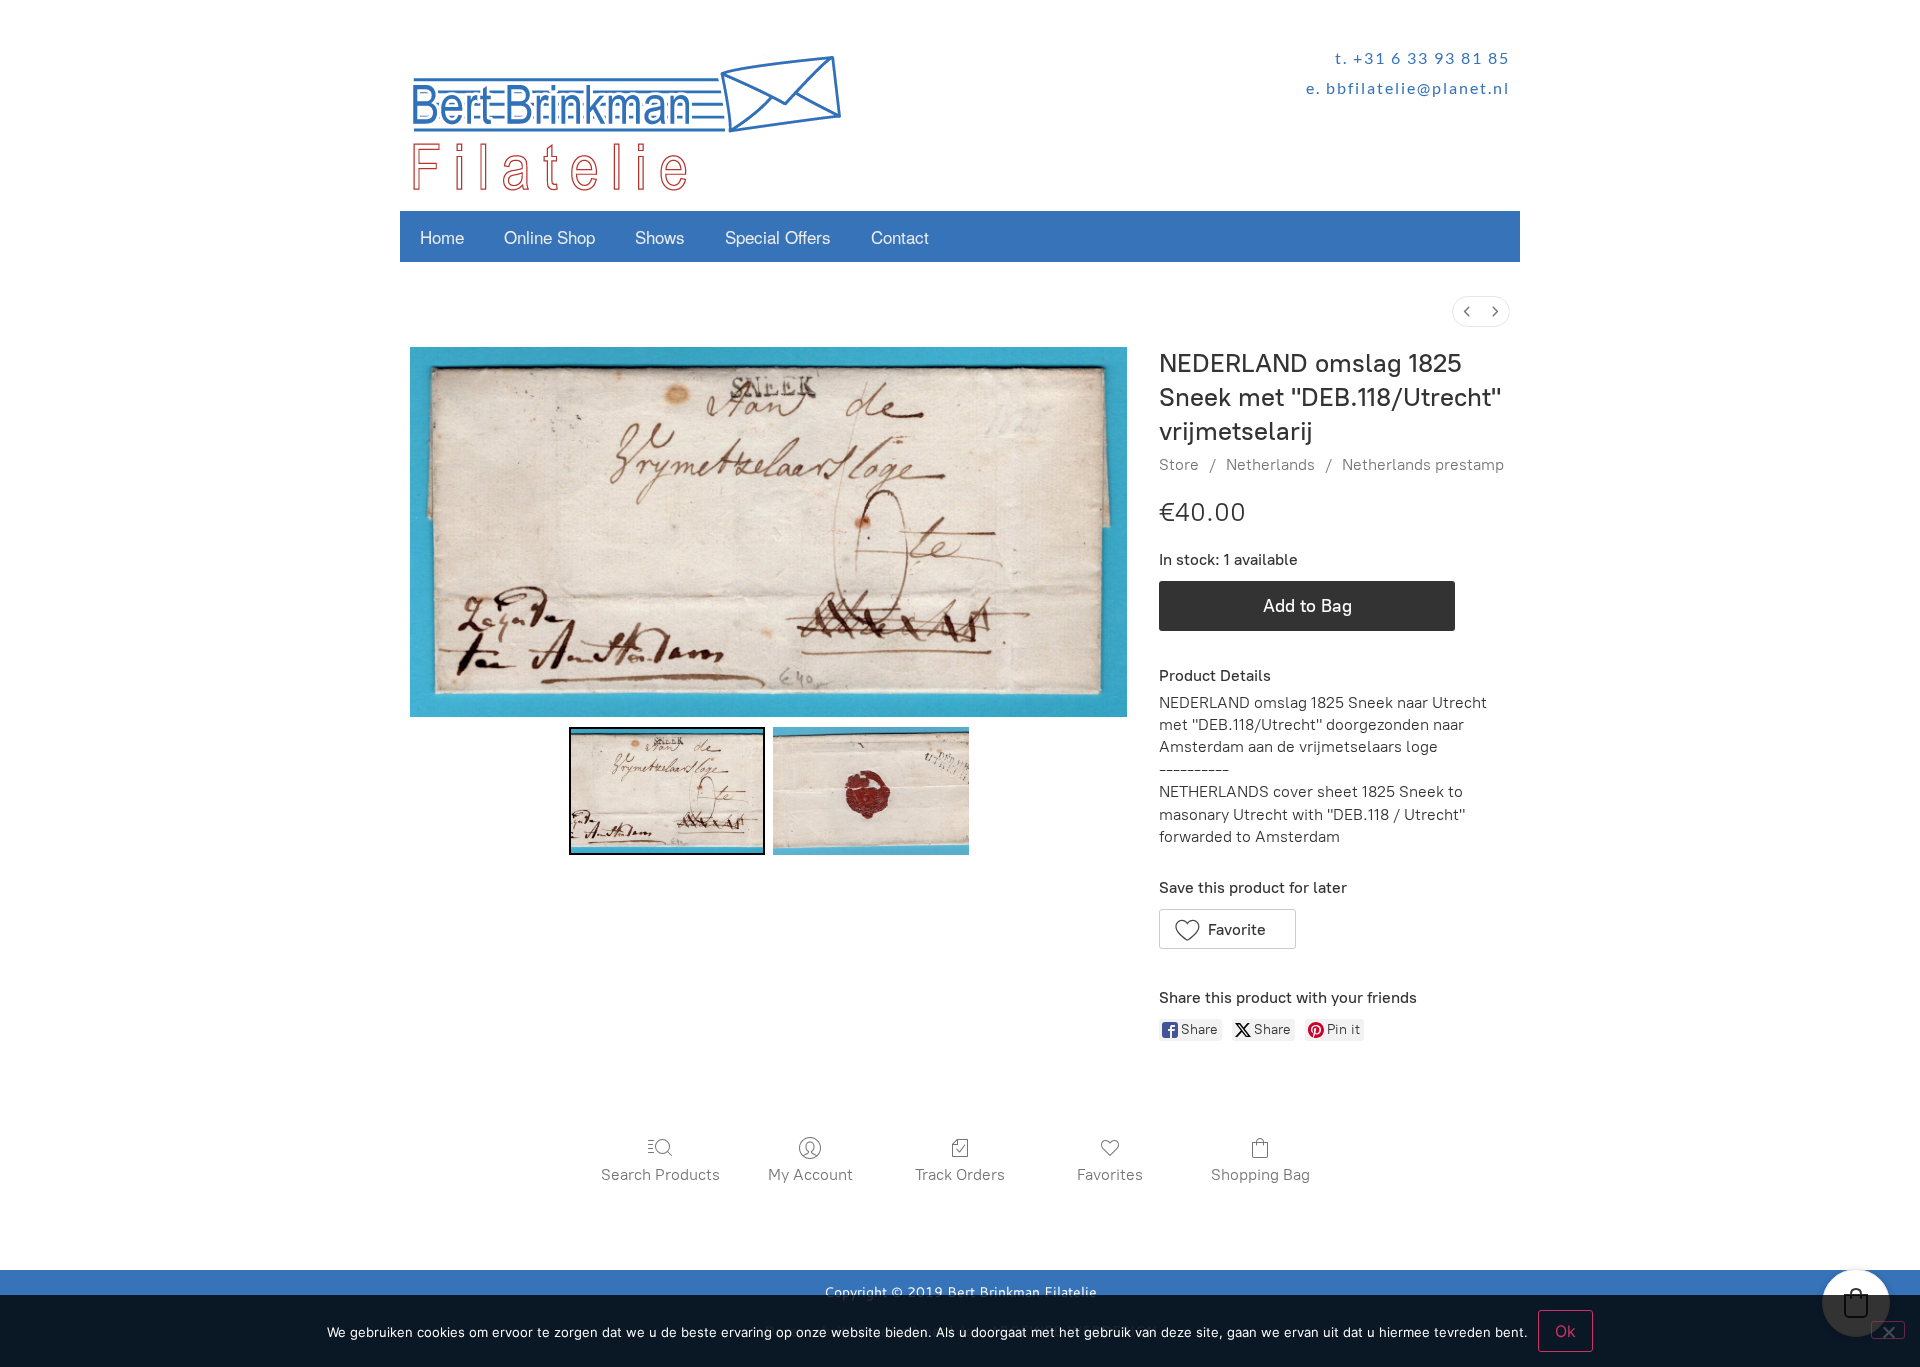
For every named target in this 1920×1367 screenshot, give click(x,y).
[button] (1227, 929)
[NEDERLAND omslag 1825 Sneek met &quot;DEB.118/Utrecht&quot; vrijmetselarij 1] (871, 791)
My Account (810, 1174)
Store (1179, 464)
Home (442, 236)
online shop (549, 236)
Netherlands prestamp (1423, 464)
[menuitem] (1467, 311)
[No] (1888, 1330)
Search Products (660, 1174)
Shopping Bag (1260, 1174)
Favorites (1110, 1174)
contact (900, 236)
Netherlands (1270, 464)
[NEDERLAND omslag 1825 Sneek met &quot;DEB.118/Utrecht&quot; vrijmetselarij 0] (667, 791)
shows (660, 236)
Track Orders (960, 1174)
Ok (1565, 1331)
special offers (778, 236)
